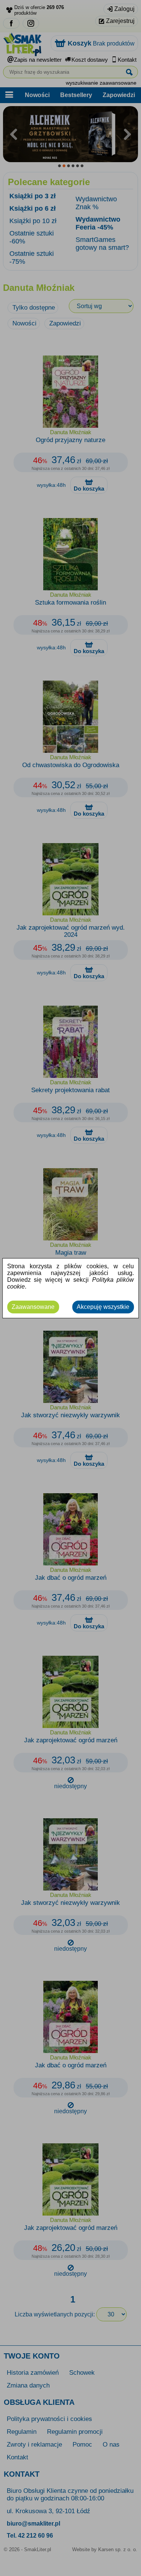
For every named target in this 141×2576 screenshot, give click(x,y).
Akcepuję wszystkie (103, 1307)
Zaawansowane (33, 1307)
